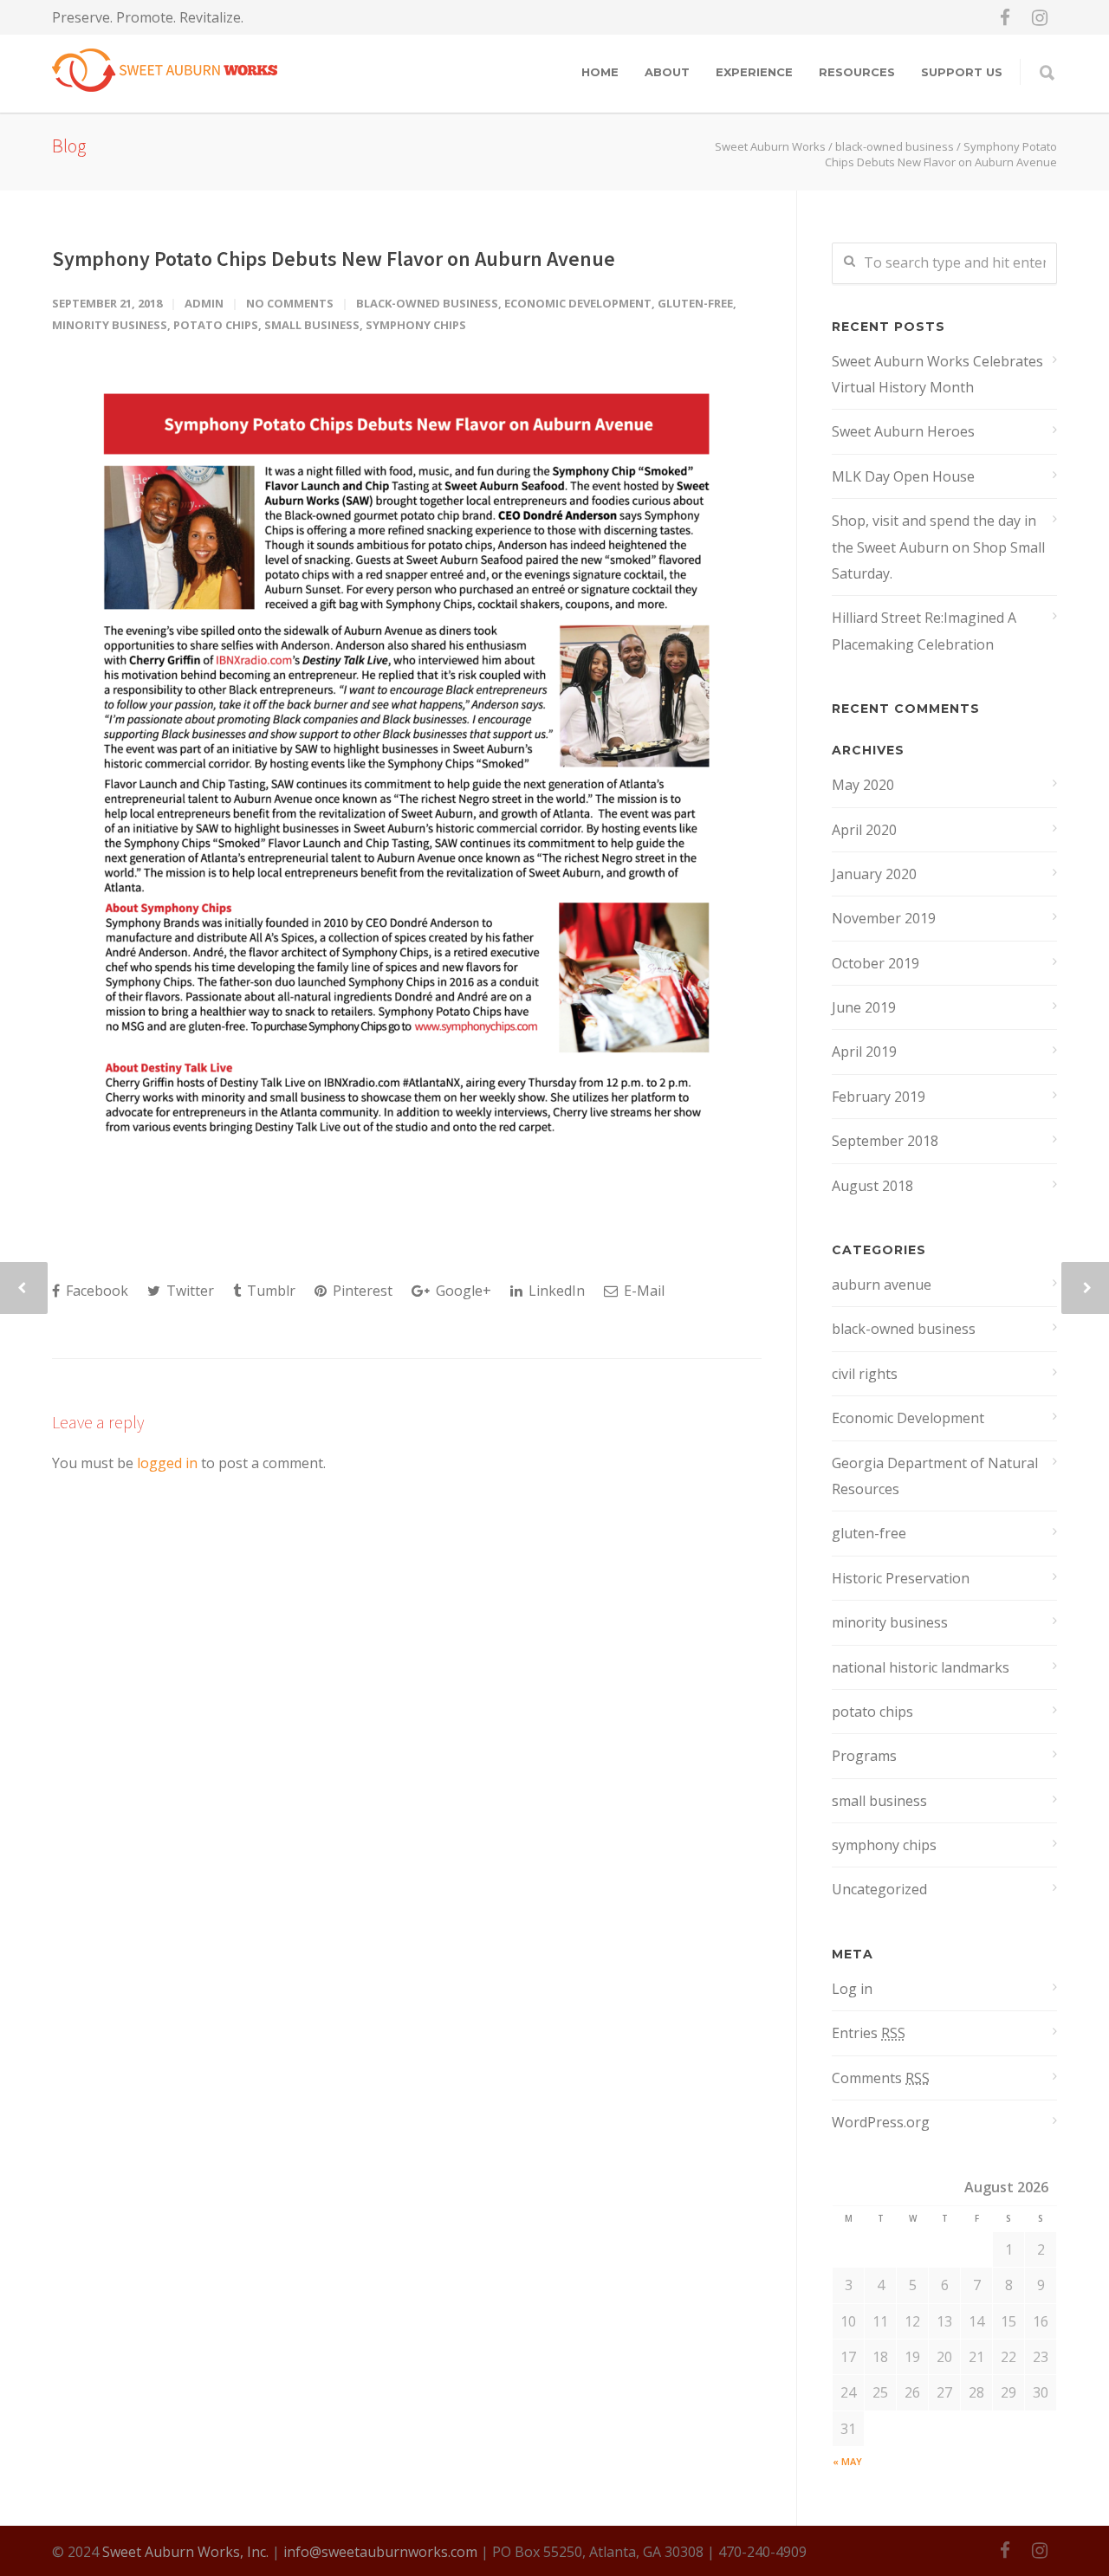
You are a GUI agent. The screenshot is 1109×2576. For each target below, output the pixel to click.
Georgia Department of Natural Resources (935, 1476)
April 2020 (864, 830)
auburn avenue (882, 1285)
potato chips (216, 325)
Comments (881, 2078)
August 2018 (872, 1186)
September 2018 (885, 1141)
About (667, 72)
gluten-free (695, 303)
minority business (110, 325)
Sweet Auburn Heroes (903, 431)
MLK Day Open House (903, 476)
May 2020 (863, 785)
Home (600, 72)
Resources (857, 72)
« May (847, 2461)
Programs (864, 1756)
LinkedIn (555, 1291)
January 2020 (874, 874)
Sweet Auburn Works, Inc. (185, 2552)
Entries (869, 2033)
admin (204, 303)
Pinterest (361, 1291)
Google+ (462, 1291)
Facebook (95, 1291)
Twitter (188, 1291)
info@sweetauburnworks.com (380, 2552)
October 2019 (876, 963)
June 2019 (864, 1007)
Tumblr (269, 1291)
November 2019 (884, 918)
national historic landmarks (921, 1667)
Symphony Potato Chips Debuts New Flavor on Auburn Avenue (334, 259)
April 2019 (864, 1052)
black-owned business (895, 146)
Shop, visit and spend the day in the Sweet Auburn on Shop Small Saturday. (938, 547)
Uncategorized (879, 1889)
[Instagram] (1040, 17)
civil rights (865, 1374)
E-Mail (642, 1291)
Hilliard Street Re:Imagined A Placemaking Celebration (924, 631)
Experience (754, 72)
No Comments (290, 303)
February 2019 (879, 1097)
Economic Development (578, 303)
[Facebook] (1005, 17)
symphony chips (416, 325)
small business (312, 325)
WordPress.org (881, 2122)
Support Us (962, 72)
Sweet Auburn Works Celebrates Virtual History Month (937, 374)
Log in (852, 1989)
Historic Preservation (901, 1578)
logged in (167, 1463)
